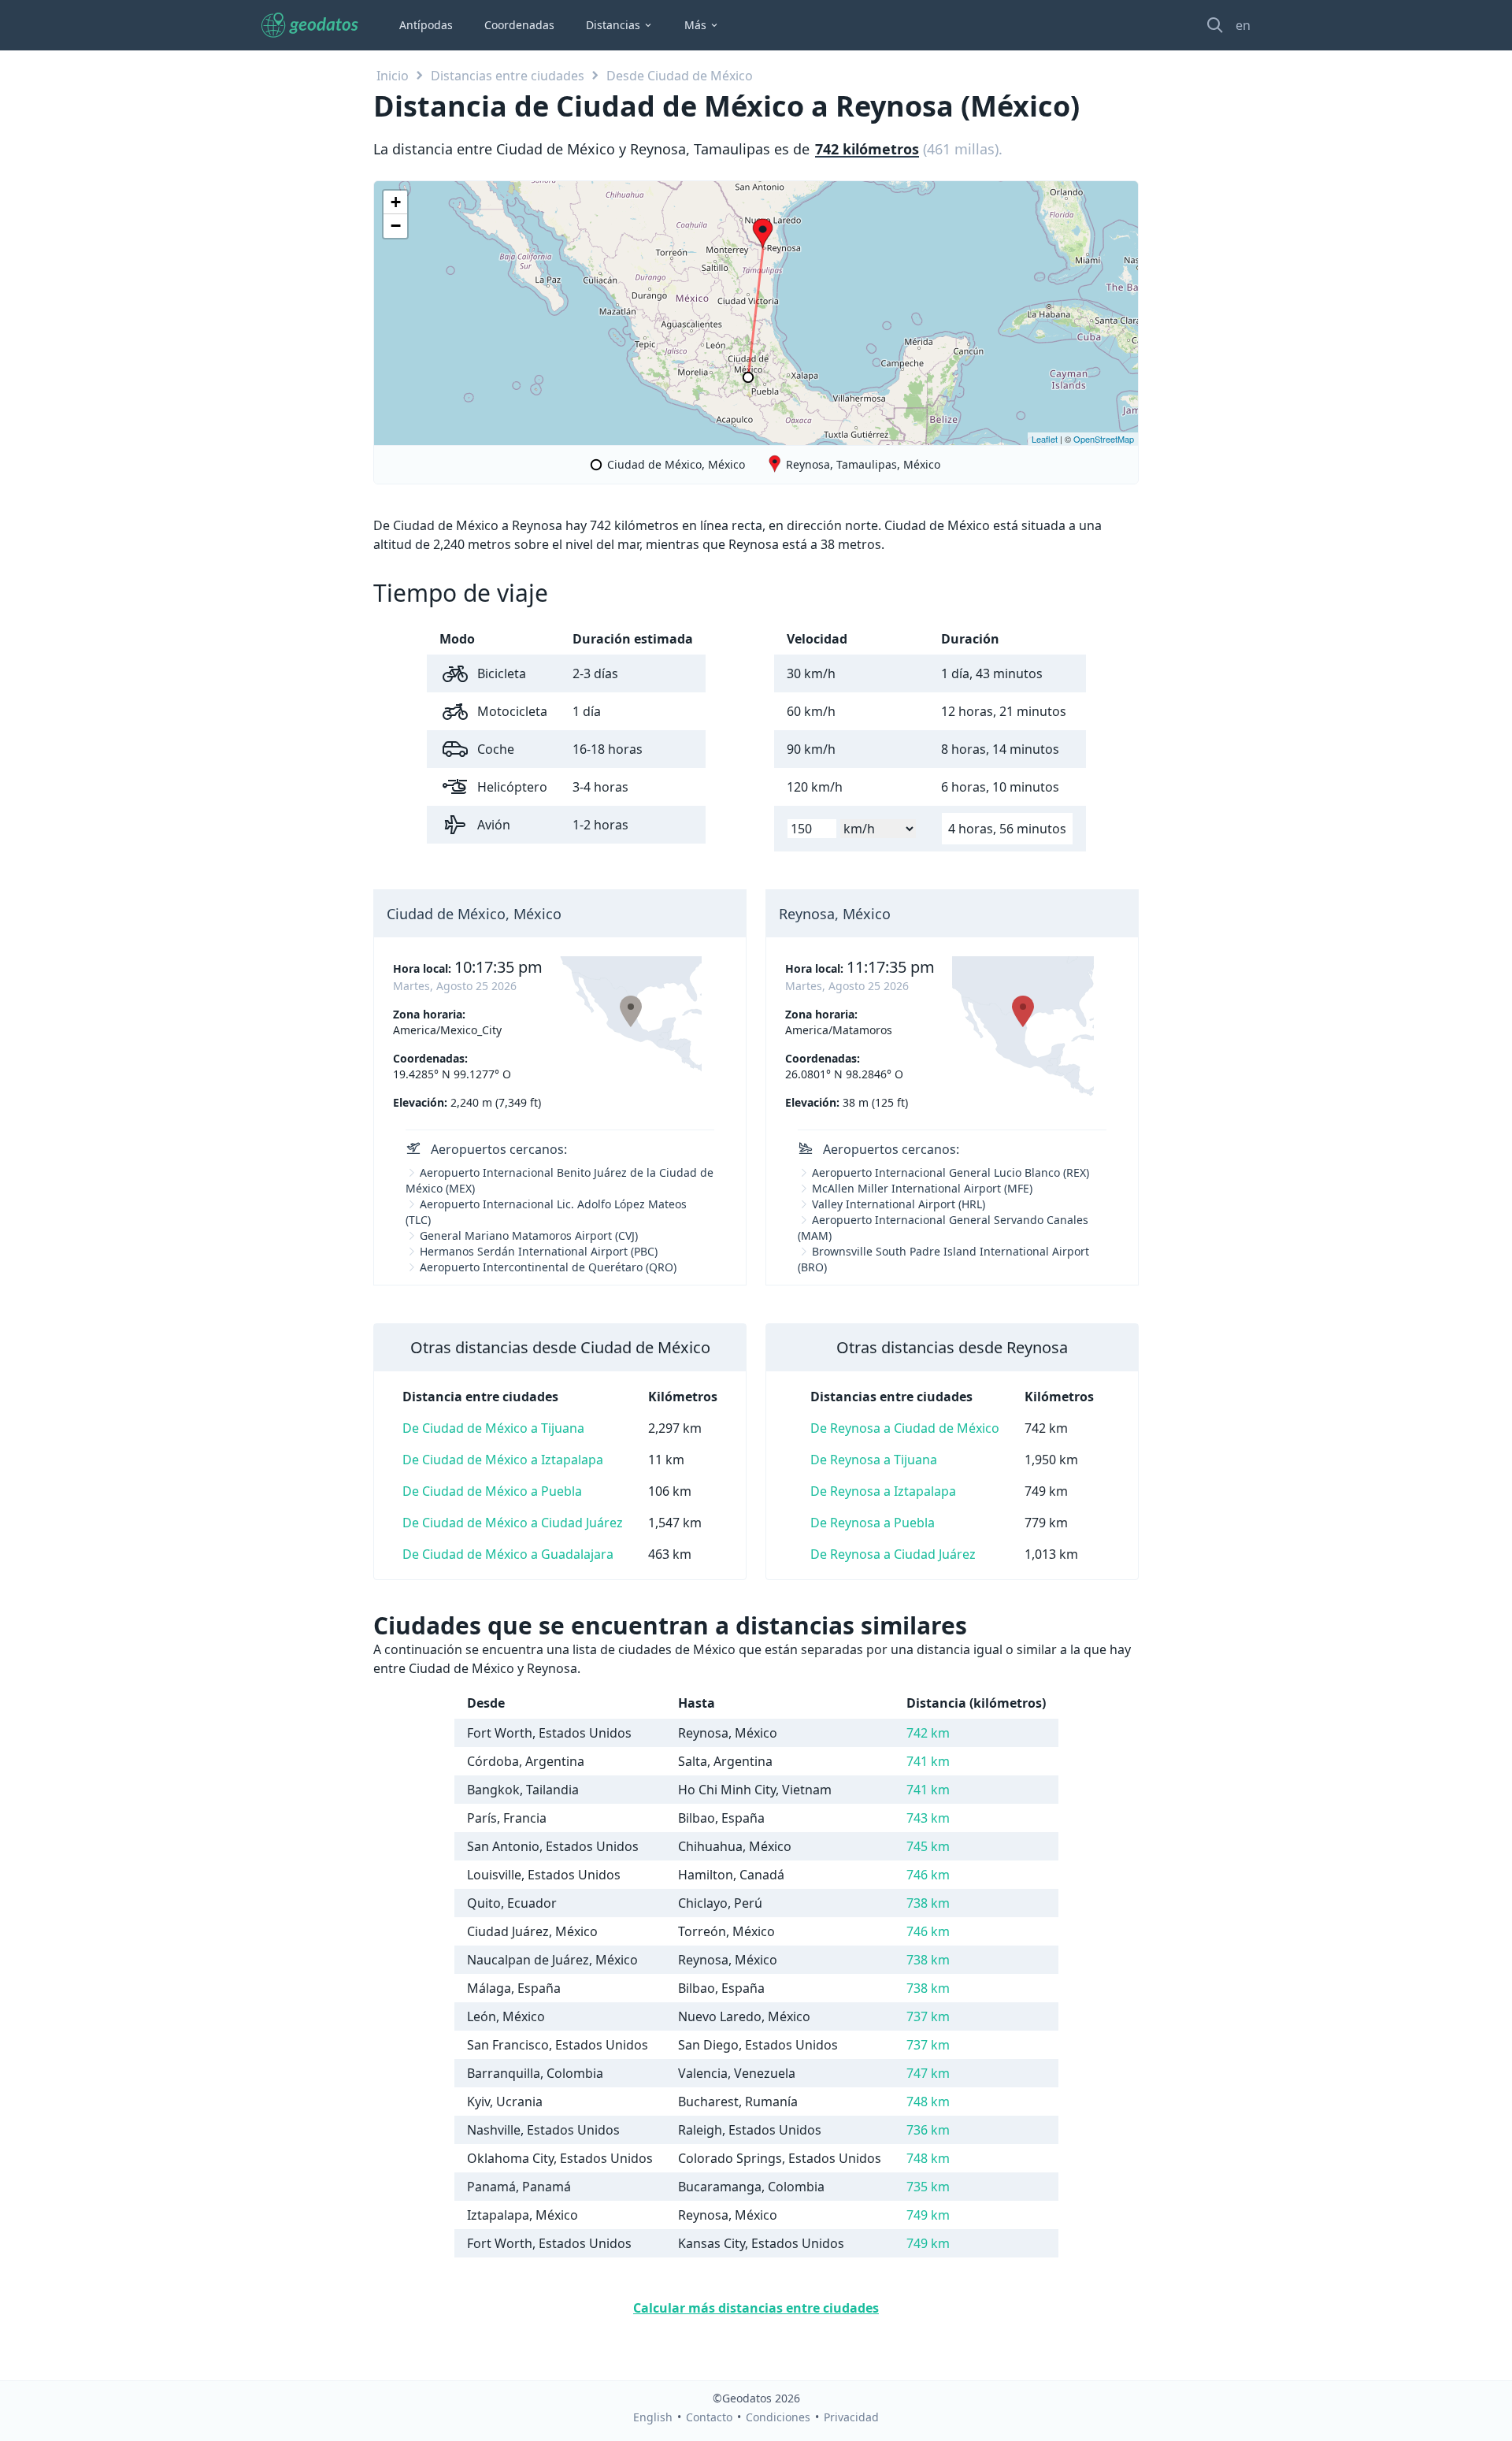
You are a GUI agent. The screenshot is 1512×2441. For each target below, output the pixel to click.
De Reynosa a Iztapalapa (883, 1491)
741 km (928, 1761)
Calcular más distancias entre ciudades (756, 2308)
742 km (928, 1733)
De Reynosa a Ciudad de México (905, 1428)
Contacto (709, 2417)
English (653, 2417)
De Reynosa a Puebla (873, 1523)
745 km (928, 1846)
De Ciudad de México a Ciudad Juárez (513, 1523)
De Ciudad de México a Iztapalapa (503, 1460)
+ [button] (396, 202)
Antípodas (426, 25)
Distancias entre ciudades (508, 76)
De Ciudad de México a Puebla (492, 1491)
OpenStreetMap (1104, 439)
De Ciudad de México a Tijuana (493, 1428)
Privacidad (851, 2417)
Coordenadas (519, 25)
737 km (928, 2016)
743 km (928, 1818)
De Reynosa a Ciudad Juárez (893, 1554)
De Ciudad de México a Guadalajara (508, 1554)
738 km (928, 1903)
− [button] (396, 226)
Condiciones (778, 2417)
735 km (928, 2187)
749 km (928, 2215)
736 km (928, 2130)
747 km (928, 2073)
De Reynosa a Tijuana (874, 1460)
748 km (928, 2102)
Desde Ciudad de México (680, 76)
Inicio (393, 76)
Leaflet (1045, 439)
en (1243, 25)
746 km (928, 1875)
